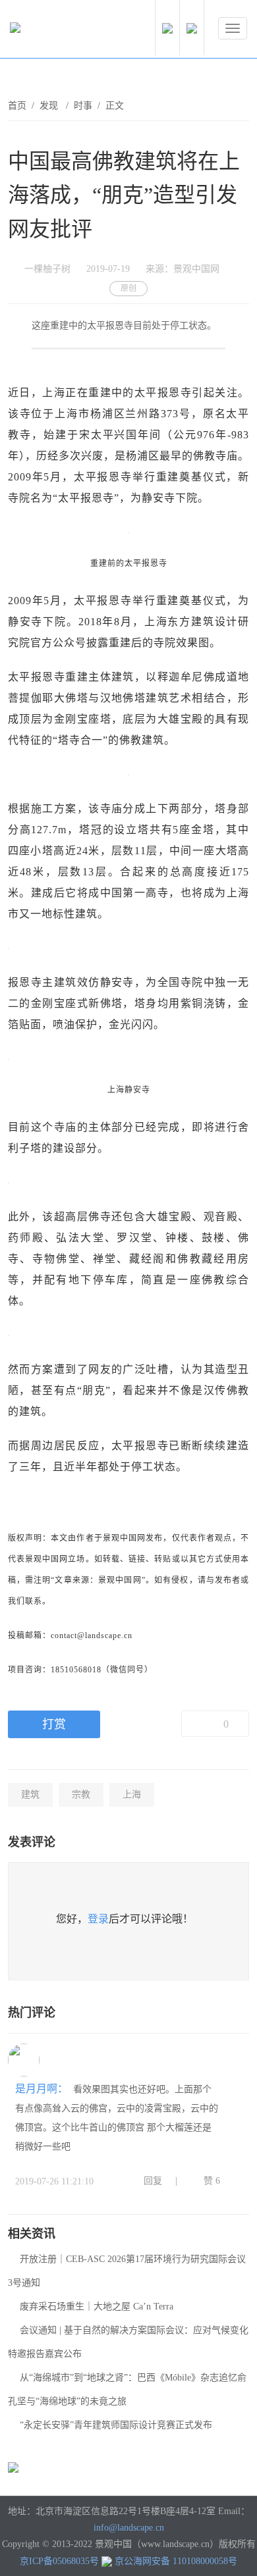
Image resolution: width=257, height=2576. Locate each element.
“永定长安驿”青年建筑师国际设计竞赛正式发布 (116, 2425)
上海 (132, 1794)
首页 (17, 106)
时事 (83, 106)
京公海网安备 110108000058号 (176, 2561)
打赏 (54, 1724)
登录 (98, 1919)
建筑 (30, 1794)
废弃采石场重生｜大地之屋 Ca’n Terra (97, 2306)
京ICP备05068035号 (59, 2561)
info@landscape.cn (129, 2528)
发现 (50, 106)
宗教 (81, 1794)
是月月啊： (43, 2089)
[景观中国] (56, 31)
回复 (153, 2181)
